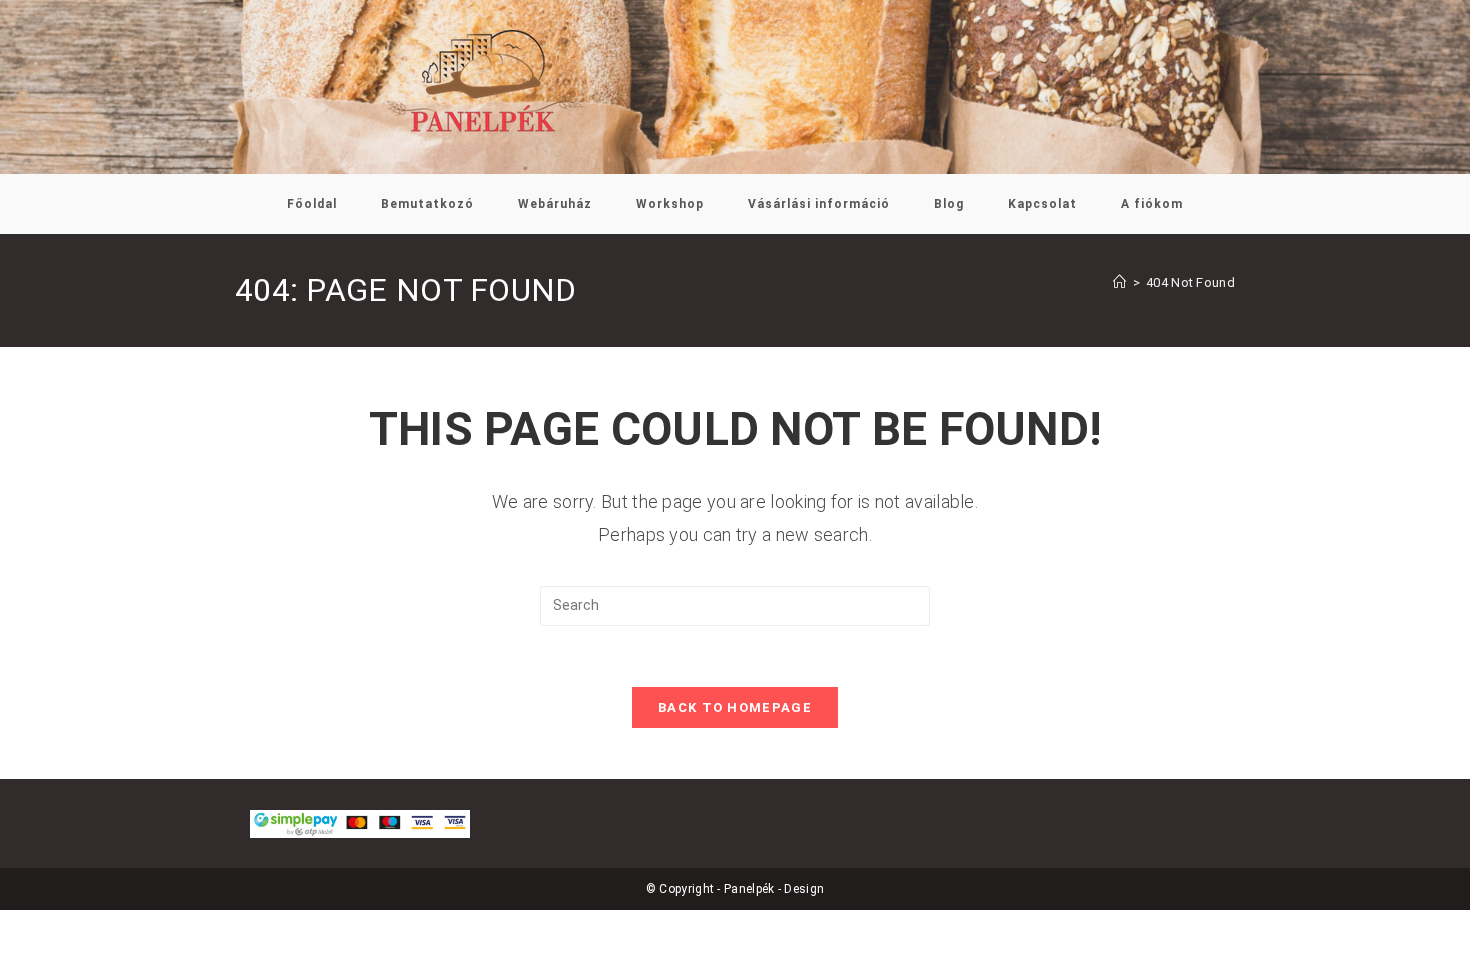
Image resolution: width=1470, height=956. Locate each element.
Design (804, 889)
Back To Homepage (735, 707)
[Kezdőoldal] (1119, 282)
